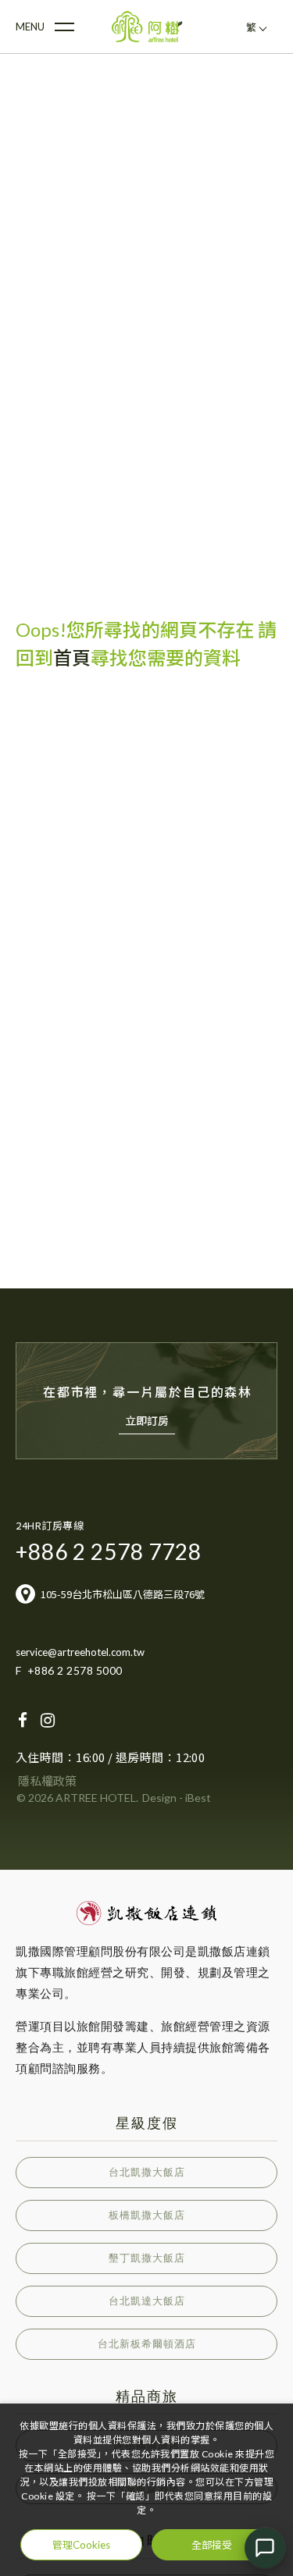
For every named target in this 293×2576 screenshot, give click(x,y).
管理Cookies (81, 2545)
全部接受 (212, 2544)
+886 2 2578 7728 (109, 1551)
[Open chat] (265, 2548)
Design (159, 1798)
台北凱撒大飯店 (147, 2172)
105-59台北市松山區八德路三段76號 (123, 1594)
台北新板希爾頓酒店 (147, 2344)
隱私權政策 (47, 1781)
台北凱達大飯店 (147, 2301)
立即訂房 (147, 1421)
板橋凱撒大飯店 (147, 2215)
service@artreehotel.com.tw (80, 1652)
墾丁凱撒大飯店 (147, 2258)
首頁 (72, 657)
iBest (198, 1798)
